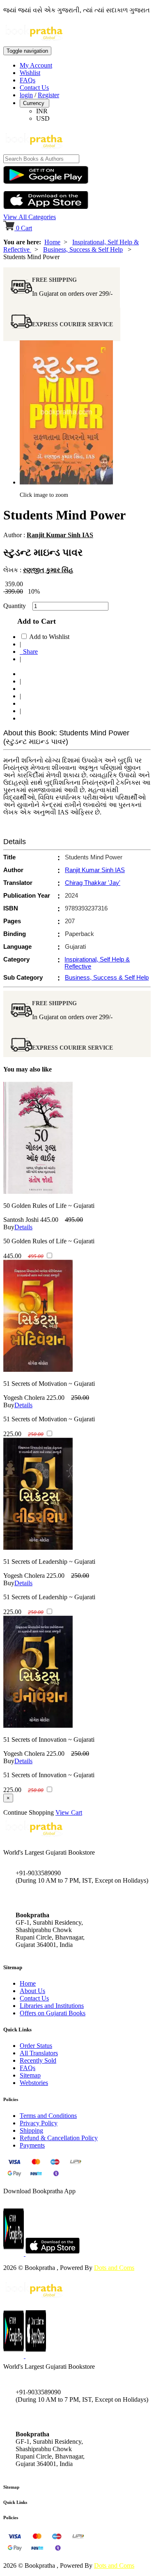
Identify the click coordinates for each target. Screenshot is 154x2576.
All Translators (39, 2053)
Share (29, 652)
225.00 (55, 1398)
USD (43, 118)
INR (42, 111)
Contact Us (34, 88)
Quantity (17, 606)
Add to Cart (34, 621)
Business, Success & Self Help (83, 249)
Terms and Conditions (48, 2116)
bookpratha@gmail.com (47, 1898)
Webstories (34, 2083)
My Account (36, 65)
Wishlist (30, 73)
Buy (9, 1227)
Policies (11, 2518)
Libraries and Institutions (52, 2006)
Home (52, 242)
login (26, 95)
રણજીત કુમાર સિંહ (48, 570)
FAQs (28, 80)
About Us (32, 1991)
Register (48, 95)
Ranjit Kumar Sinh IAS (60, 535)
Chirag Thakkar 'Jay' (93, 883)
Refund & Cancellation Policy (59, 2138)
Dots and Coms (114, 2268)
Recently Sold (38, 2060)
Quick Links (15, 2502)
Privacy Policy (39, 2123)
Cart (24, 228)
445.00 (49, 1220)
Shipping (31, 2130)
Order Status (36, 2046)
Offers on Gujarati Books (53, 2013)
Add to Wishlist (49, 637)
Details (23, 1227)
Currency (34, 103)
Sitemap (30, 2075)
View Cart (69, 1812)
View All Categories (30, 217)
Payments (32, 2145)
